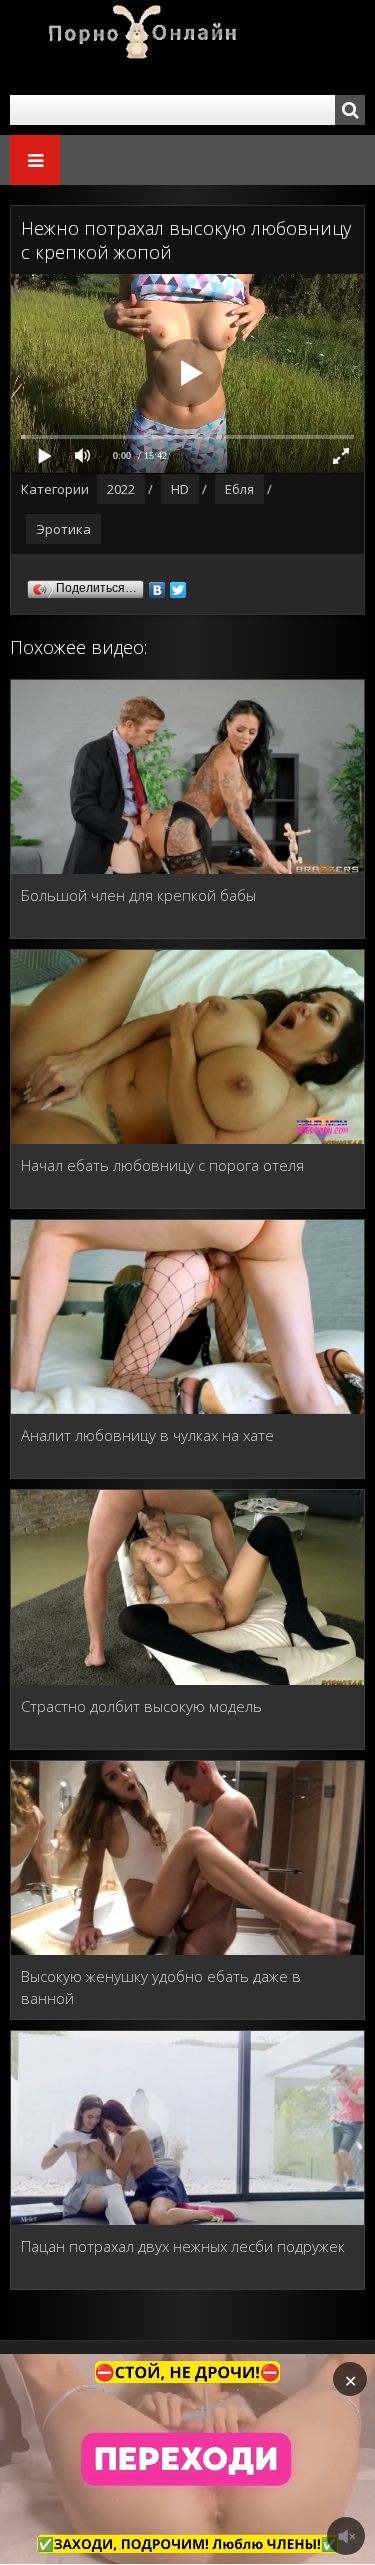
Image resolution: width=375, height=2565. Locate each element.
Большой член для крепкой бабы (138, 895)
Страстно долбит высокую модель (141, 1706)
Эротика (63, 529)
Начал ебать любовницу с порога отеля (162, 1165)
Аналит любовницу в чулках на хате (147, 1435)
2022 (121, 489)
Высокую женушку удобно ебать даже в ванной (161, 1987)
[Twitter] (178, 585)
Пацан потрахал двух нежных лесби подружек (183, 2246)
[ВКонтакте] (157, 585)
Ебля (239, 489)
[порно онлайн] (130, 47)
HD (180, 489)
